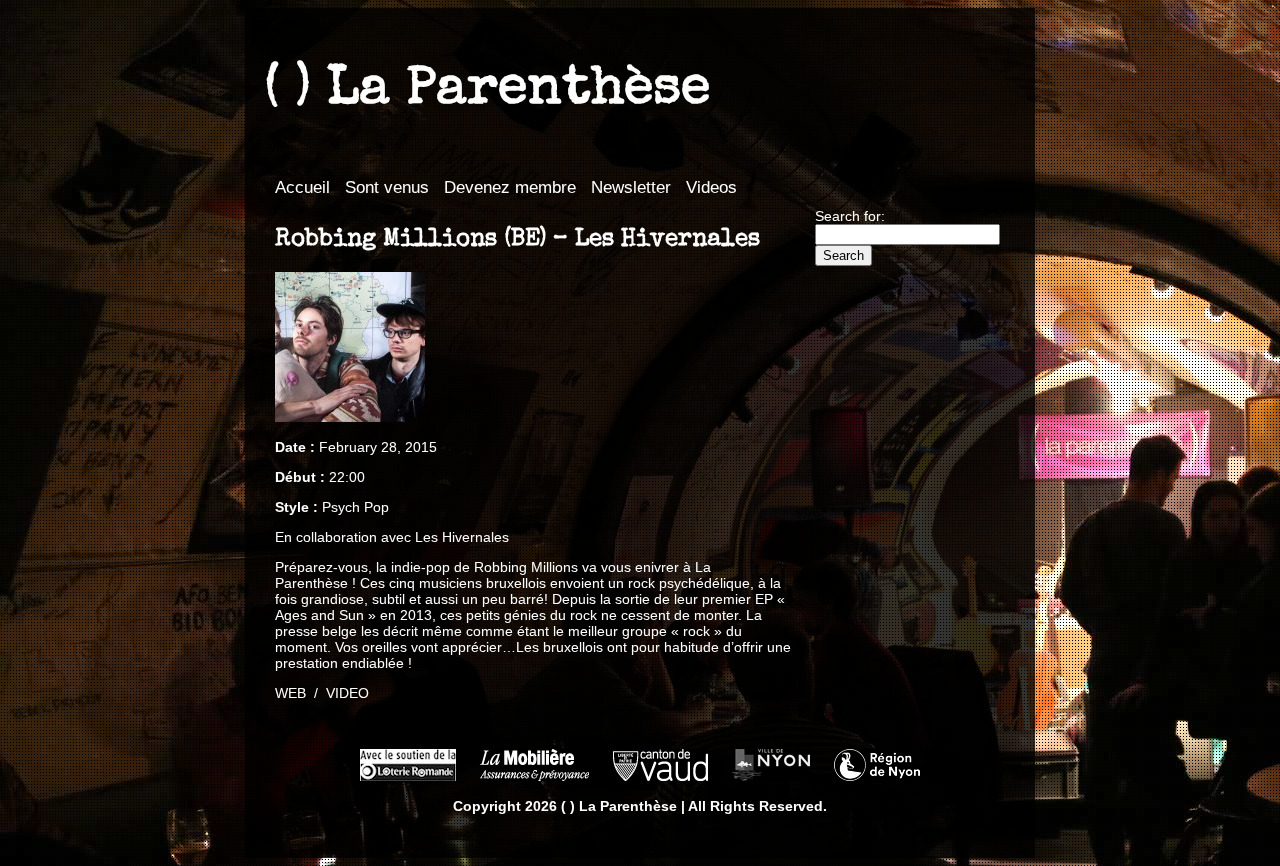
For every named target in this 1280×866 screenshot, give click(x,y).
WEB (290, 693)
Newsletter (631, 187)
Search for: (850, 216)
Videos (711, 187)
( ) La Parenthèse (487, 91)
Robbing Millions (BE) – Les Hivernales (517, 240)
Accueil (302, 187)
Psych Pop (355, 507)
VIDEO (347, 693)
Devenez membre (510, 187)
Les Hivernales (462, 537)
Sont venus (387, 187)
